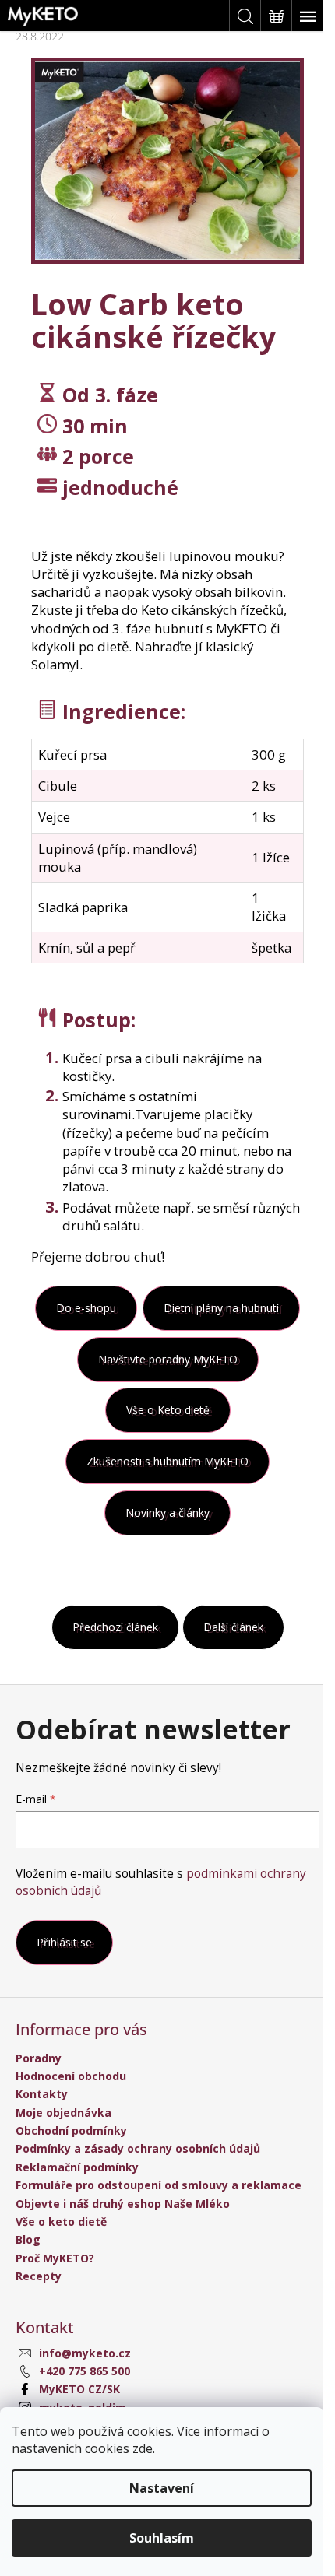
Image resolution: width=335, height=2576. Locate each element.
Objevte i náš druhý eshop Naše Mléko (123, 2204)
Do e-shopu (86, 1308)
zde (143, 2448)
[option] (167, 161)
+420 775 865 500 (85, 2371)
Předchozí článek (115, 1627)
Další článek (233, 1627)
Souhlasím (162, 2538)
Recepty (39, 2276)
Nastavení (162, 2488)
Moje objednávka (63, 2113)
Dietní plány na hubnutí (221, 1308)
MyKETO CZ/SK (79, 2389)
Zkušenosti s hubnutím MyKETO (167, 1461)
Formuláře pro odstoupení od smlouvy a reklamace (159, 2185)
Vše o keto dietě (61, 2222)
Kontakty (42, 2094)
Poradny (39, 2058)
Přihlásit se (64, 1942)
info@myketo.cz (85, 2353)
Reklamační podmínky (77, 2167)
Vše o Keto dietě (168, 1410)
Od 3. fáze (110, 395)
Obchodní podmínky (71, 2130)
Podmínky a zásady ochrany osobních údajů (138, 2148)
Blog (28, 2239)
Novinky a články (167, 1513)
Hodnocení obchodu (71, 2076)
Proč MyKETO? (55, 2258)
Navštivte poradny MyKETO (168, 1359)
